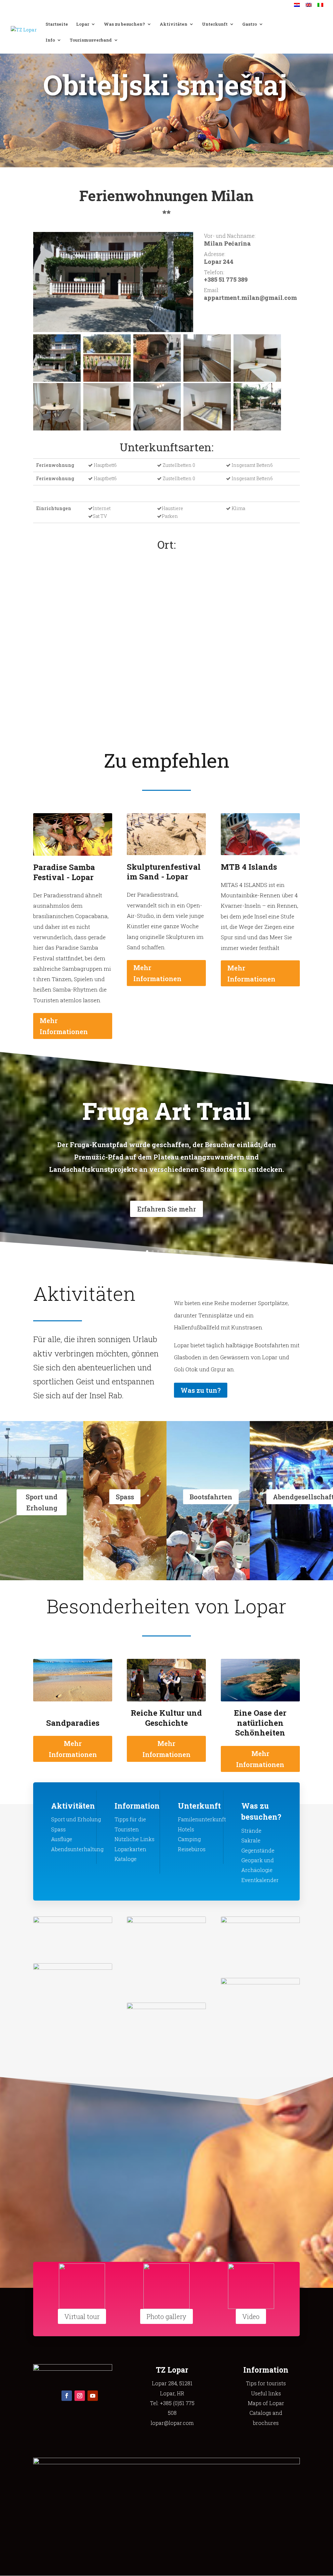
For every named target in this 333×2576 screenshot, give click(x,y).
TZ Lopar (172, 2370)
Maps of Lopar (266, 2403)
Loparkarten (130, 1849)
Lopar (83, 24)
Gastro (250, 24)
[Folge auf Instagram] (80, 2396)
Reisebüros (192, 1849)
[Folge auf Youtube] (93, 2396)
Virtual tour (82, 2316)
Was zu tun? (201, 1390)
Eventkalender (260, 1880)
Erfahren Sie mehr (166, 1209)
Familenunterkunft (202, 1819)
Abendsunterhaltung (77, 1849)
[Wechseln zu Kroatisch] (297, 7)
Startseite (57, 24)
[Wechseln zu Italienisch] (320, 7)
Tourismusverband (91, 40)
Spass (125, 1497)
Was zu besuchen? (124, 24)
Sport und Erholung (42, 1502)
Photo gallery (166, 2316)
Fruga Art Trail (166, 1111)
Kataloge (126, 1859)
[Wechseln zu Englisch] (309, 7)
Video (251, 2316)
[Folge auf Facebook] (67, 2396)
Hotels (186, 1829)
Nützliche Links (134, 1839)
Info (50, 40)
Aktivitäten (173, 24)
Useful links (266, 2393)
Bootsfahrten (211, 1497)
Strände (251, 1831)
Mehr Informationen (64, 1026)
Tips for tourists (266, 2383)
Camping (189, 1839)
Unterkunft (215, 24)
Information (137, 1806)
